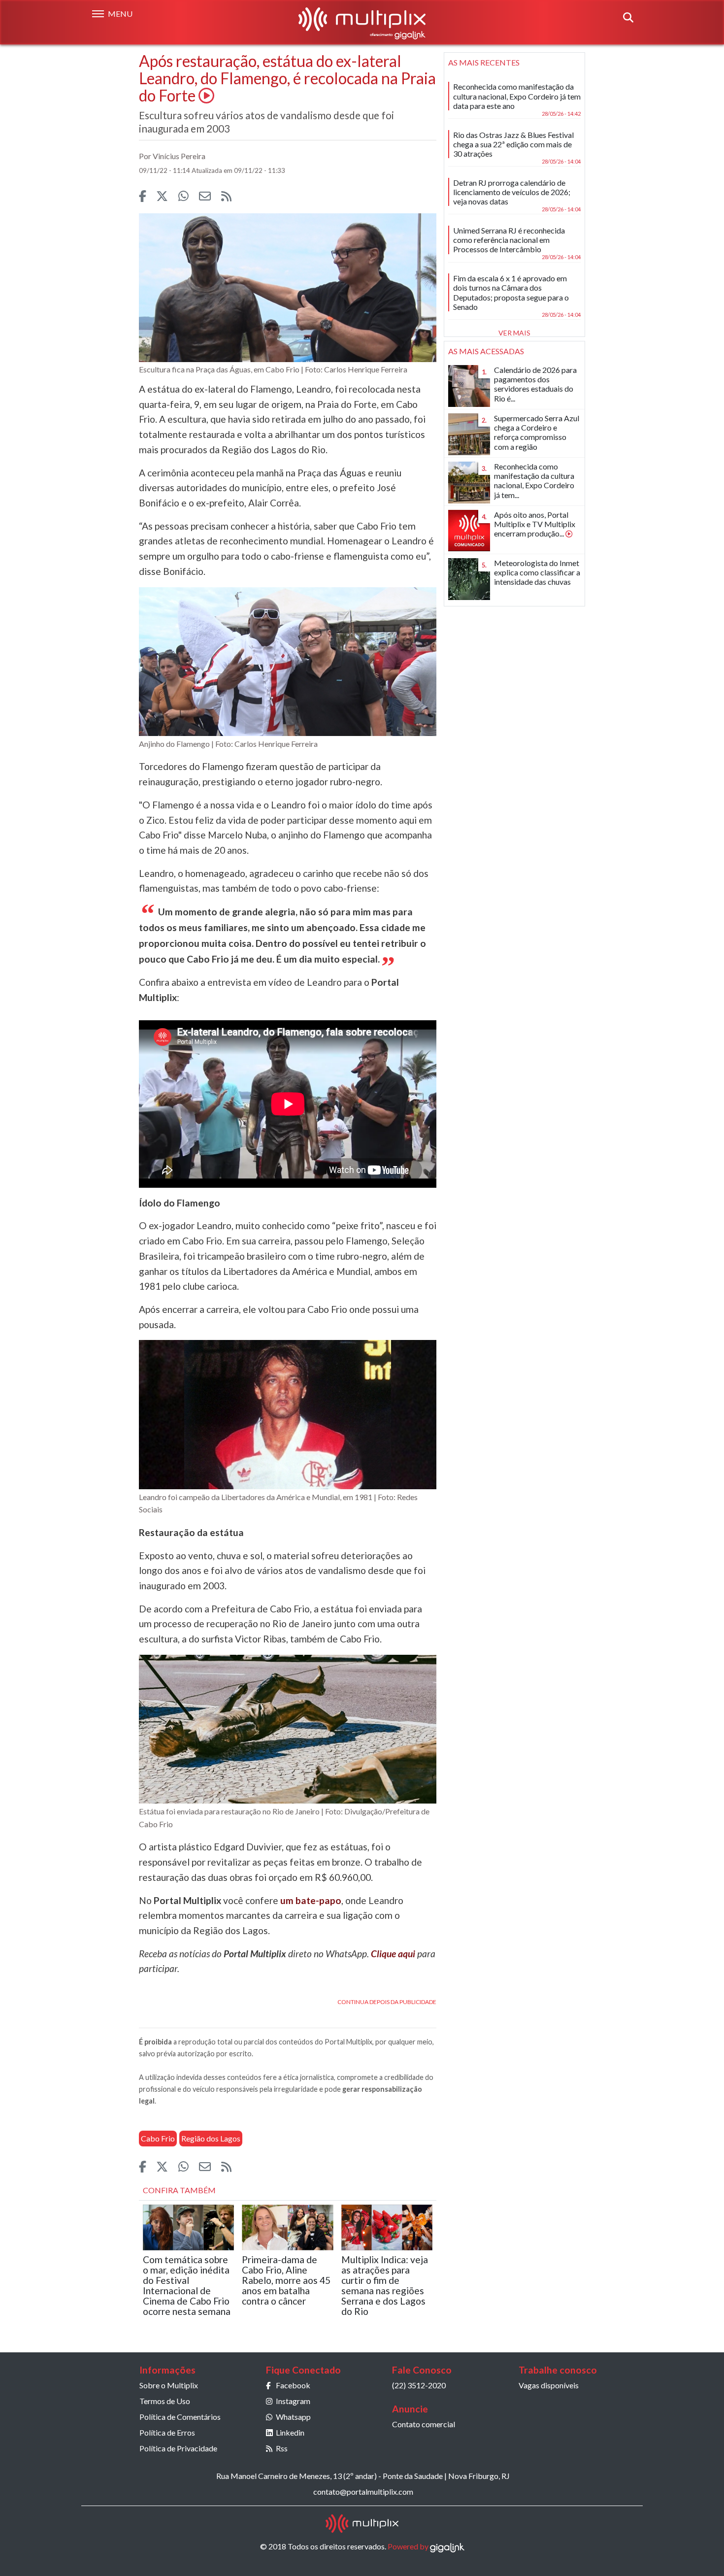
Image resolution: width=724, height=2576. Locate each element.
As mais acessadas (486, 351)
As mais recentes (484, 62)
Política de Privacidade (178, 2448)
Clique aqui (393, 1954)
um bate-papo (311, 1900)
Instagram (293, 2401)
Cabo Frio (158, 2138)
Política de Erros (167, 2432)
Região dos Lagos (211, 2138)
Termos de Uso (165, 2401)
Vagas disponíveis (549, 2385)
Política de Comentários (180, 2417)
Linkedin (290, 2432)
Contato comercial (424, 2424)
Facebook (293, 2385)
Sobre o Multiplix (169, 2385)
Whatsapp (293, 2417)
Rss (282, 2448)
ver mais (514, 333)
